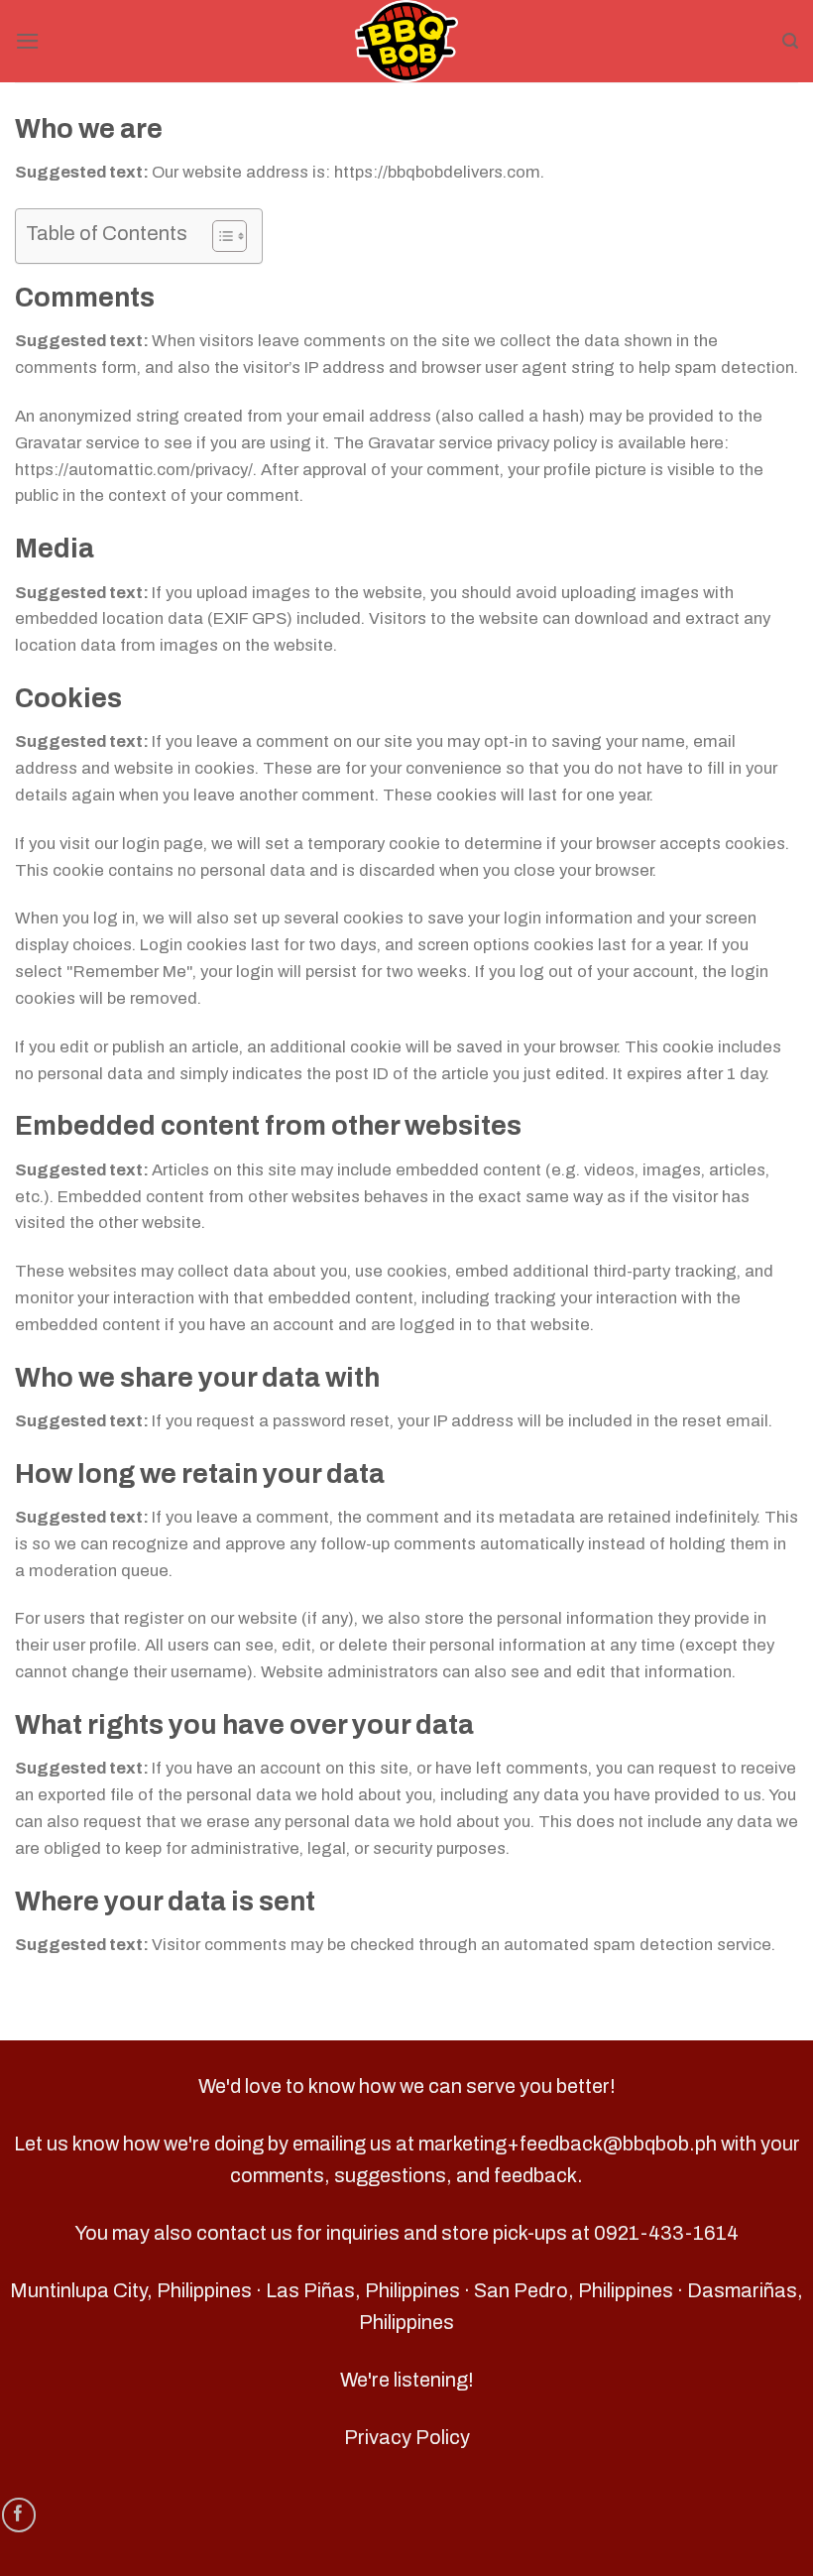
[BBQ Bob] (406, 41)
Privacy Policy (407, 2437)
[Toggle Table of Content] (220, 236)
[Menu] (28, 41)
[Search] (790, 41)
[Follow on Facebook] (19, 2515)
